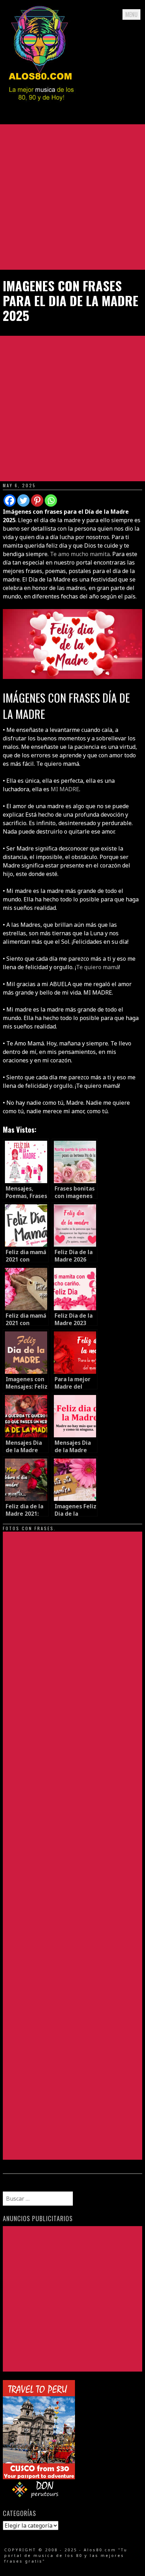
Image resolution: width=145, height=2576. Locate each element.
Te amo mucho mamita (80, 554)
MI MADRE (65, 789)
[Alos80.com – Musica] (41, 107)
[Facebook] (10, 500)
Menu (131, 14)
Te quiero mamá (97, 967)
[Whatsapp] (51, 500)
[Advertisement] (72, 197)
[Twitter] (23, 500)
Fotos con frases (28, 1528)
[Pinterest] (37, 500)
